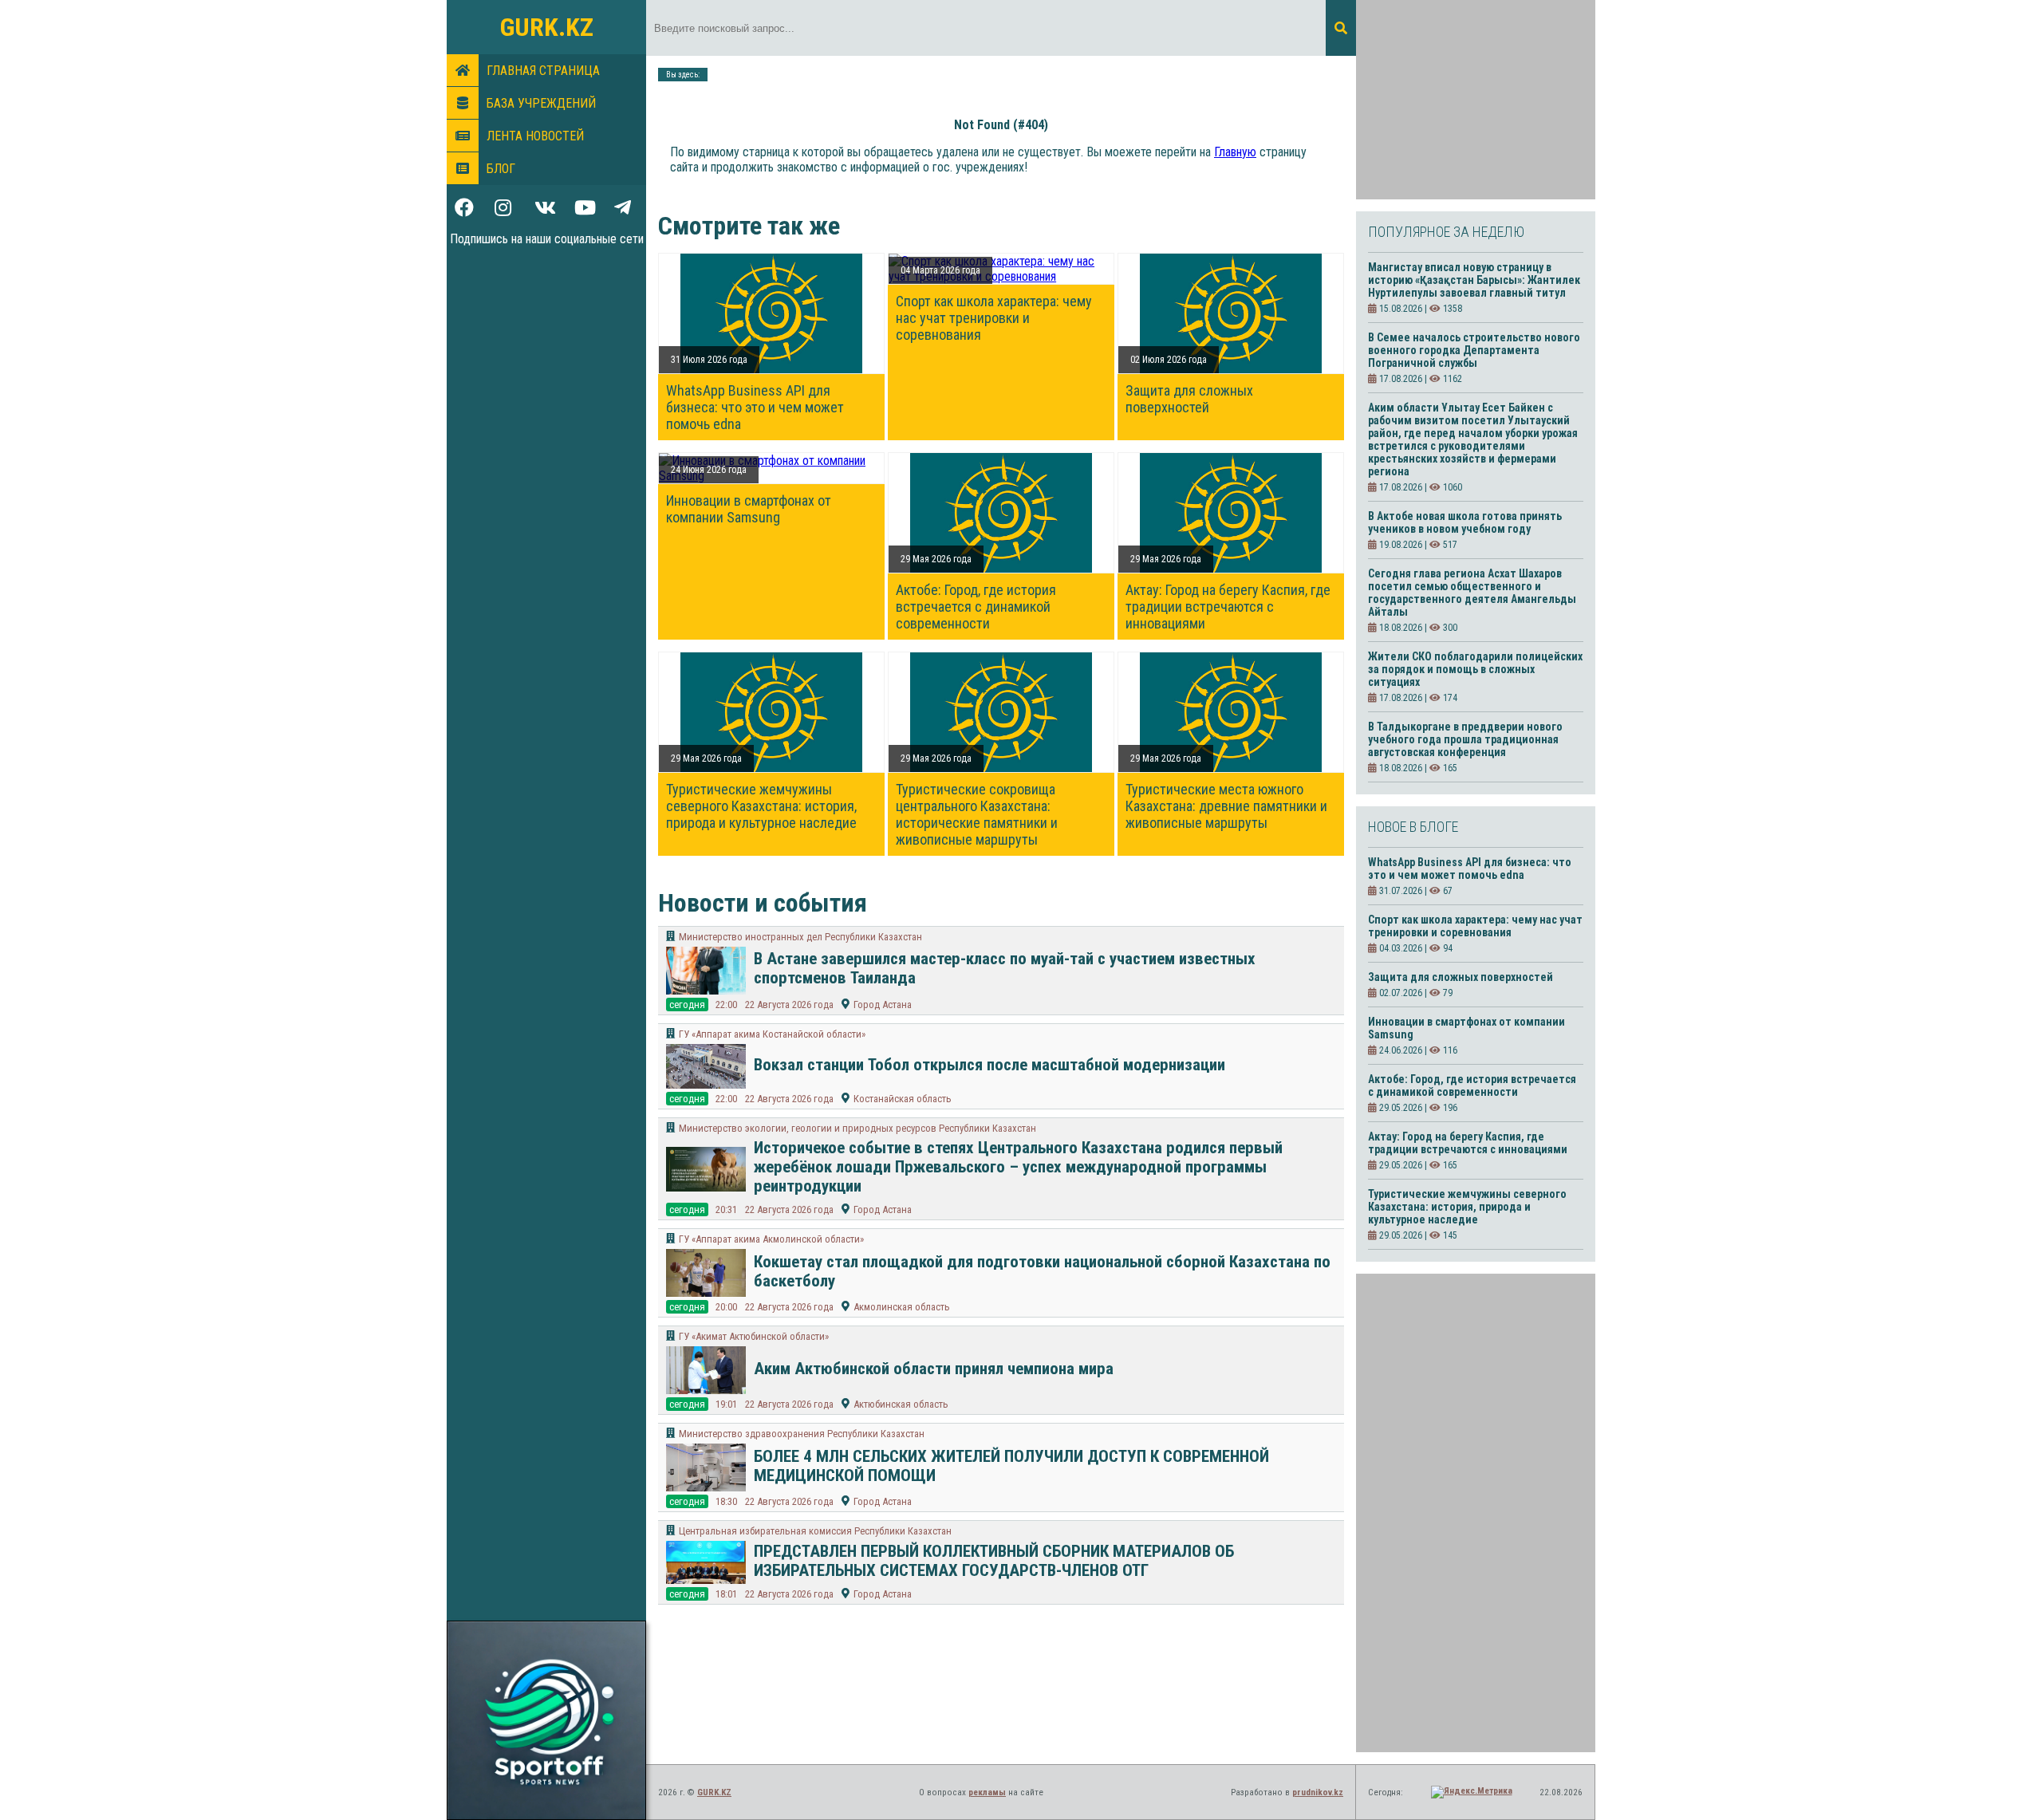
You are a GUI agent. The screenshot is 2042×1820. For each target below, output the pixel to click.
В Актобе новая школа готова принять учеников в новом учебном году (1465, 522)
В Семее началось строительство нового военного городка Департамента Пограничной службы (1474, 350)
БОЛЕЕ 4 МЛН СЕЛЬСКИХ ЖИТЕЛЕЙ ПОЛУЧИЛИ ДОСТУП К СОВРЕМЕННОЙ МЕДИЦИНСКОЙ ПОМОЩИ (1011, 1466)
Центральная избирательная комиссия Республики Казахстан (815, 1531)
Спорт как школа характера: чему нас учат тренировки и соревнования (994, 318)
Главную (1235, 152)
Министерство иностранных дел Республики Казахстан (800, 937)
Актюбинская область (901, 1404)
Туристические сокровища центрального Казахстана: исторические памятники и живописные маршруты (977, 814)
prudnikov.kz (1318, 1792)
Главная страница (543, 71)
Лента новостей (535, 136)
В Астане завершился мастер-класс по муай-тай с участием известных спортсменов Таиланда (1005, 968)
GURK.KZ (547, 27)
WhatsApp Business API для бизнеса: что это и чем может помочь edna (755, 407)
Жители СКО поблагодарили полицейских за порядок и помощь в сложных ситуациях (1475, 669)
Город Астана (883, 1005)
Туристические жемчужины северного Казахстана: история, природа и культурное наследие (761, 806)
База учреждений (541, 103)
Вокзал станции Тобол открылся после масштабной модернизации (989, 1065)
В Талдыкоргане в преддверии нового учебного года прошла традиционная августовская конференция (1465, 739)
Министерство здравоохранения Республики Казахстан (802, 1434)
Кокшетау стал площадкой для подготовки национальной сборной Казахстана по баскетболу (1042, 1271)
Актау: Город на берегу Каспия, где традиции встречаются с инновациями (1228, 607)
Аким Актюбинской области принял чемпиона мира (934, 1369)
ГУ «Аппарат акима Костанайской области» (772, 1034)
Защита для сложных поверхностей (1189, 399)
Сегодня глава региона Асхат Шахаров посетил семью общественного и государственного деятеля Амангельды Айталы (1472, 593)
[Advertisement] (1476, 100)
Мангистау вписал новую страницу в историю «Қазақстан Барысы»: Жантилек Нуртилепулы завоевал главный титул (1474, 280)
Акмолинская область (902, 1307)
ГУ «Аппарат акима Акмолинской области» (771, 1239)
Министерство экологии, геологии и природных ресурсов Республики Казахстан (857, 1128)
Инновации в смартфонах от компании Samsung (749, 509)
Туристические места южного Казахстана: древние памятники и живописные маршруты (1226, 806)
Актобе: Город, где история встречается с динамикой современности (976, 607)
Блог (501, 169)
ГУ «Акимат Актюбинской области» (754, 1336)
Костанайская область (903, 1099)
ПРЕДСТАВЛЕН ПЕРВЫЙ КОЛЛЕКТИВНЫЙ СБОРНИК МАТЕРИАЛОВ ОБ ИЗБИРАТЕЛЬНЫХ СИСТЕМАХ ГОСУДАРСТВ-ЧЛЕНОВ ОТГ (994, 1561)
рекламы (987, 1792)
